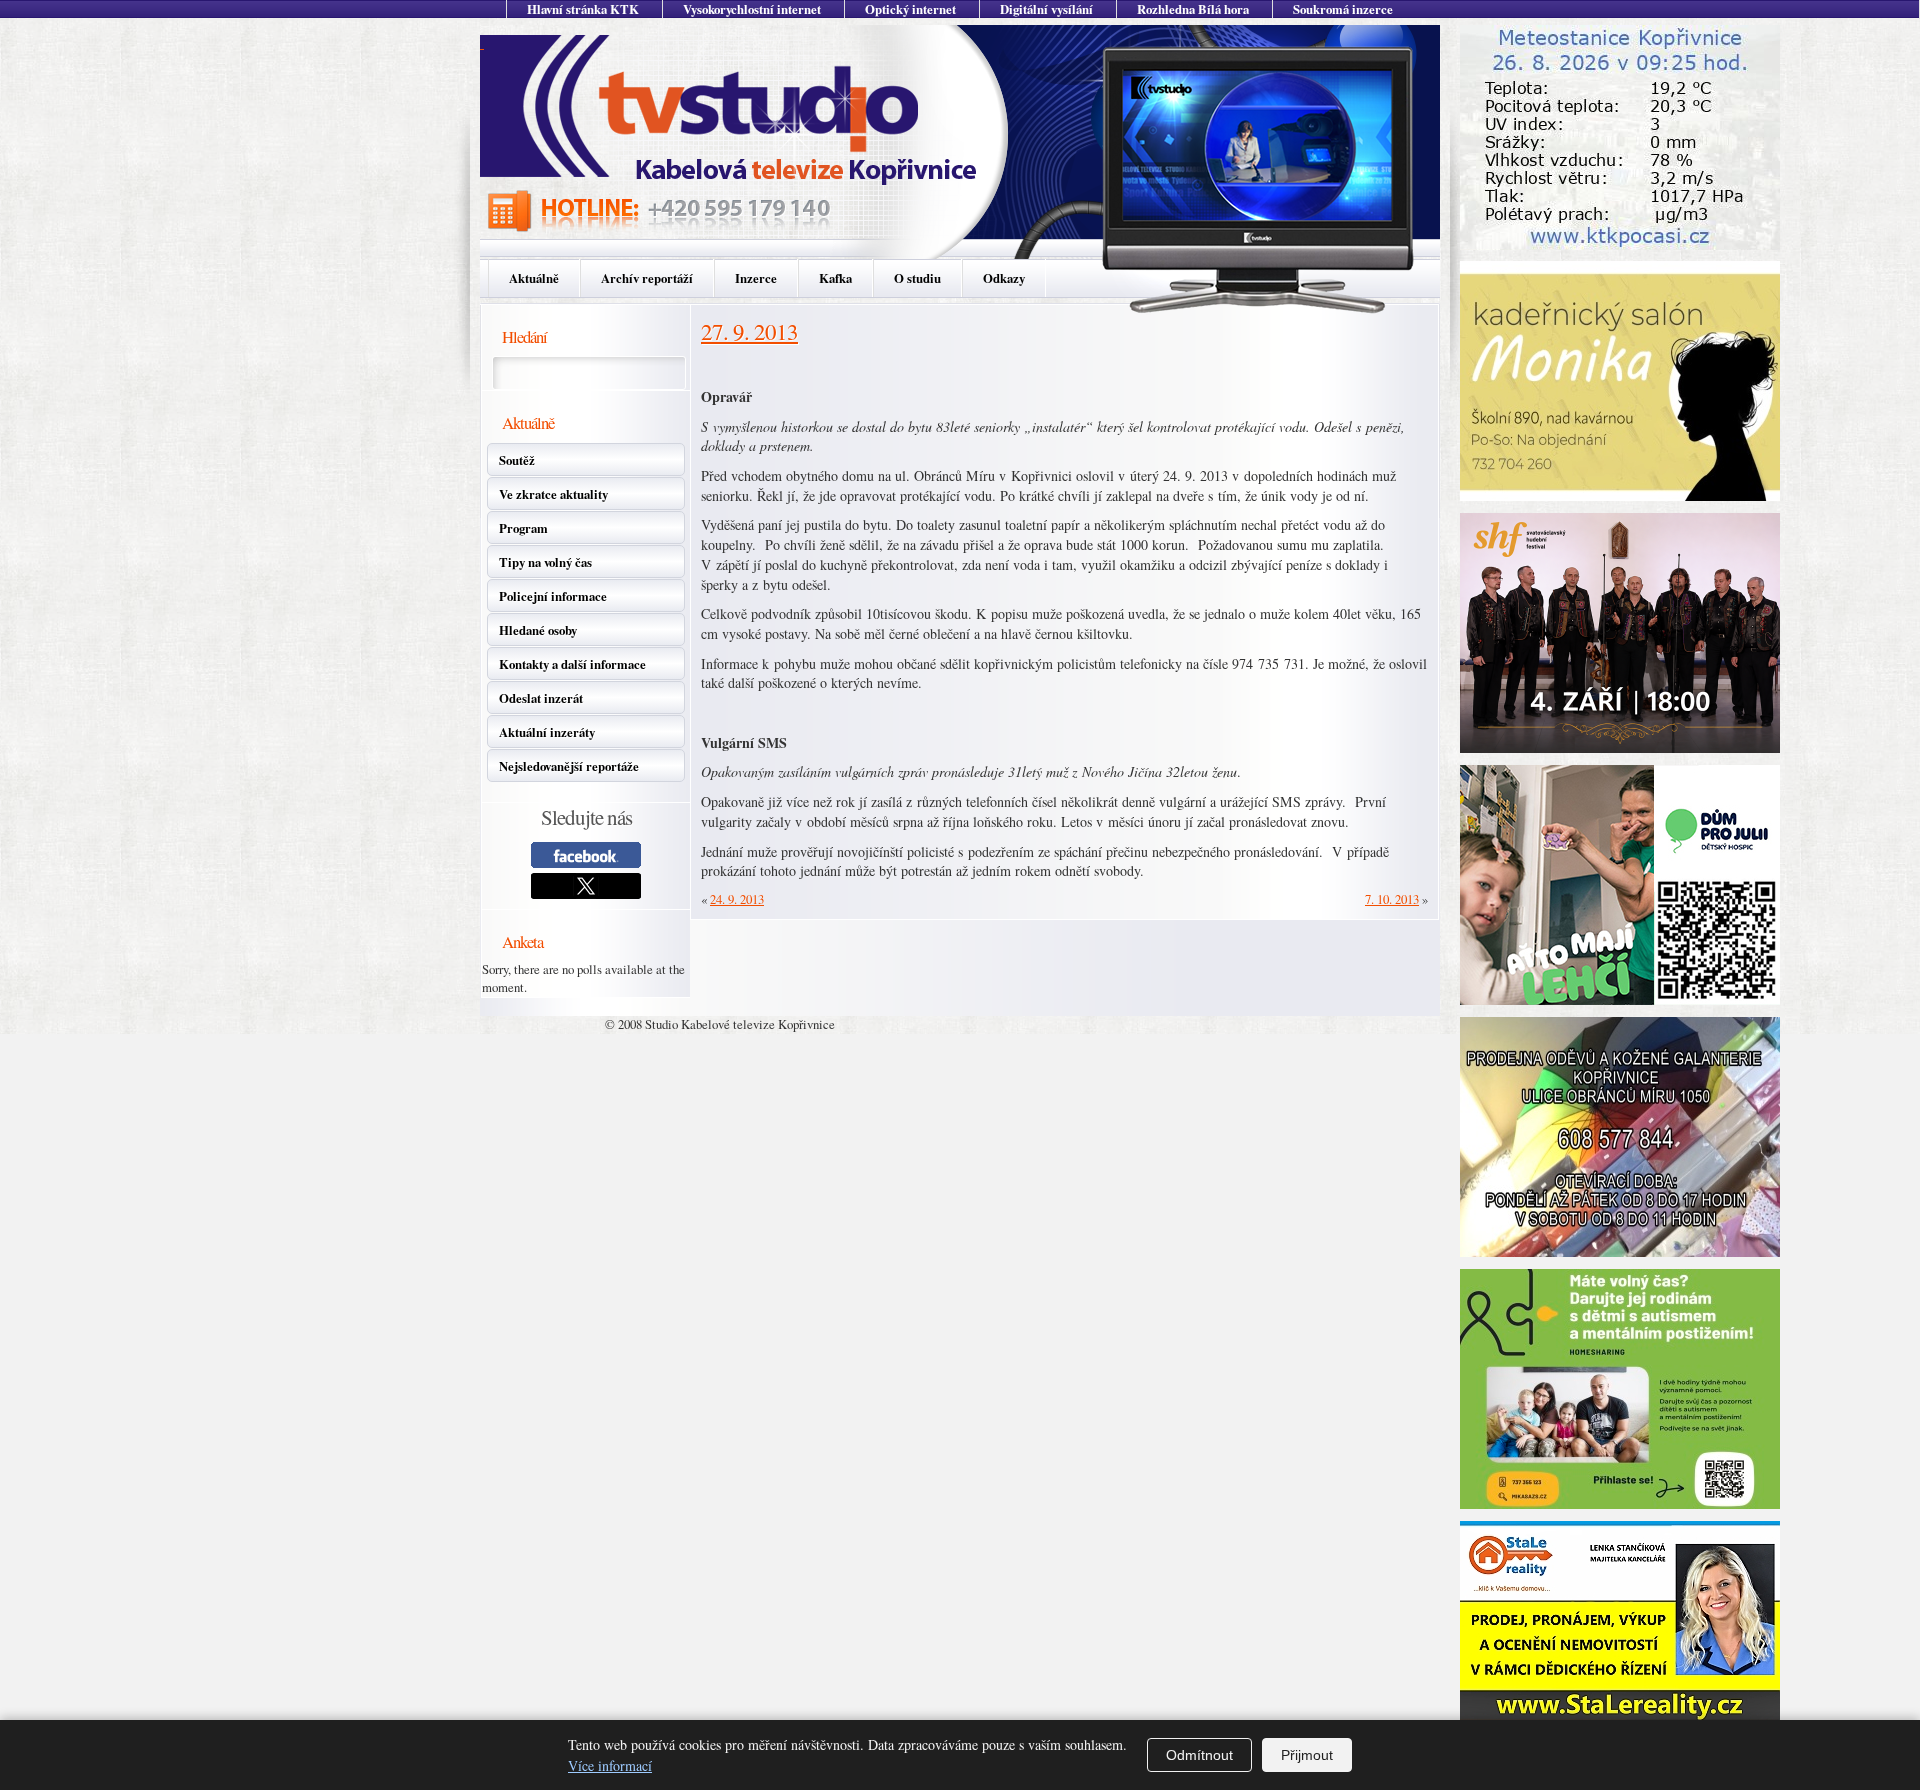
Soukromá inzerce (1343, 9)
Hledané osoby (538, 630)
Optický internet (910, 9)
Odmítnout (1199, 1755)
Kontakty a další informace (572, 664)
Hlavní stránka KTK (583, 9)
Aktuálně (534, 278)
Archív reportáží (647, 278)
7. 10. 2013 (1392, 899)
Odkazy (1004, 278)
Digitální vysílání (1046, 9)
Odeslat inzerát (541, 698)
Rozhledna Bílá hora (1193, 9)
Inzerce (756, 278)
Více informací (610, 1765)
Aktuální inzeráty (547, 732)
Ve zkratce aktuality (553, 494)
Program (523, 528)
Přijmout (1307, 1755)
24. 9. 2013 (737, 899)
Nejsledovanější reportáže (569, 766)
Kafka (835, 278)
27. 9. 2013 (749, 331)
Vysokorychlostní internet (752, 9)
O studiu (917, 278)
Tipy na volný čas (545, 562)
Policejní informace (553, 596)
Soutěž (517, 460)
